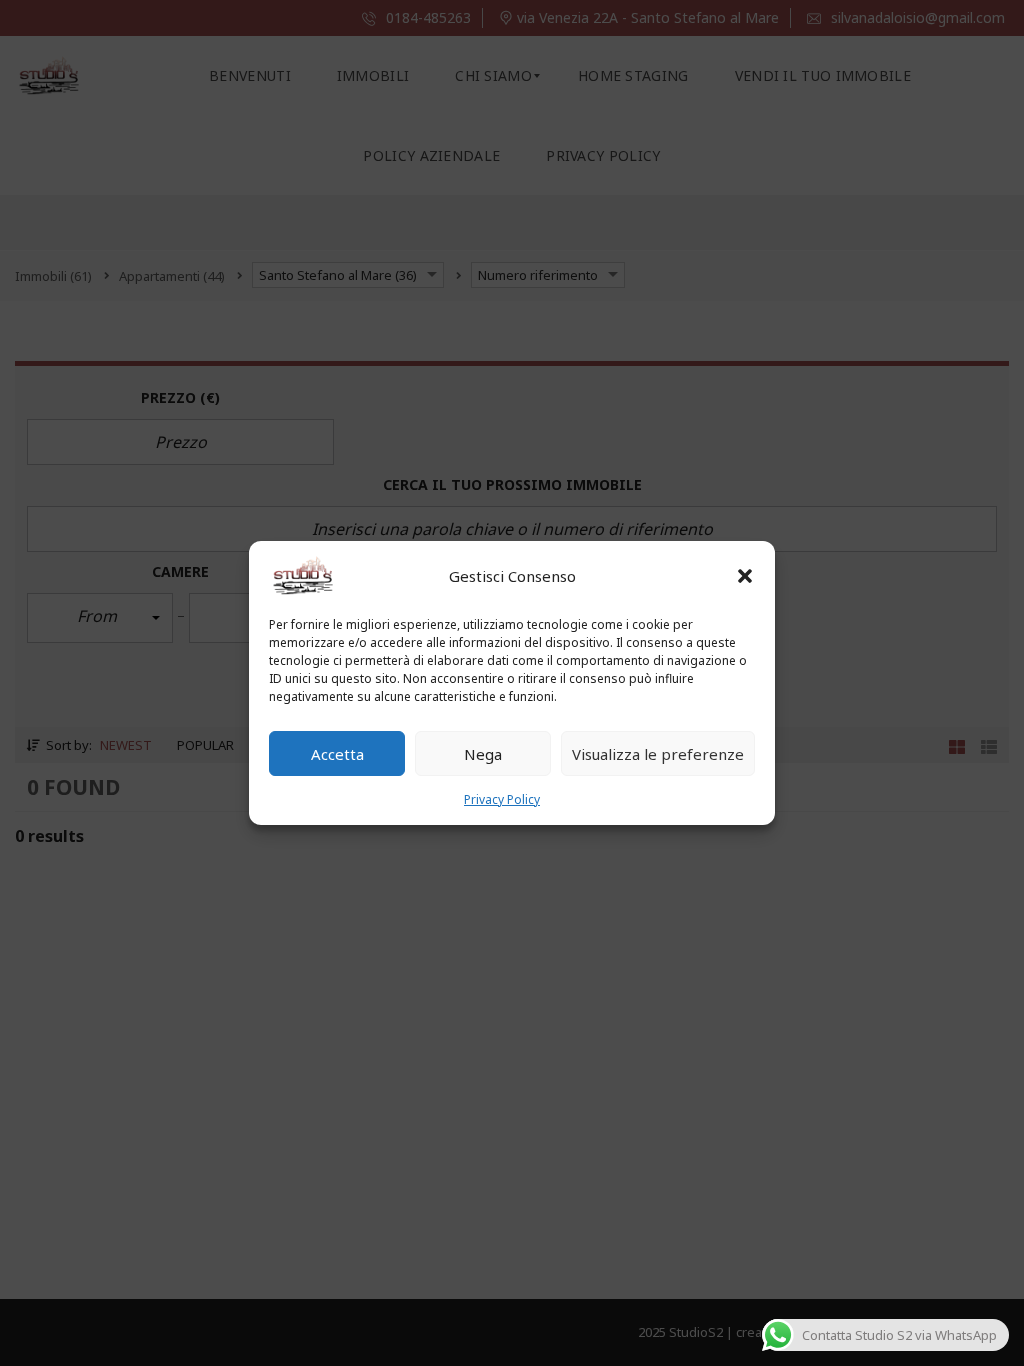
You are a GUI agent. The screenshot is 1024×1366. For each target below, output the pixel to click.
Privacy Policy (502, 799)
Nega (483, 754)
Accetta (337, 754)
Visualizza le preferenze (658, 754)
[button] (745, 576)
